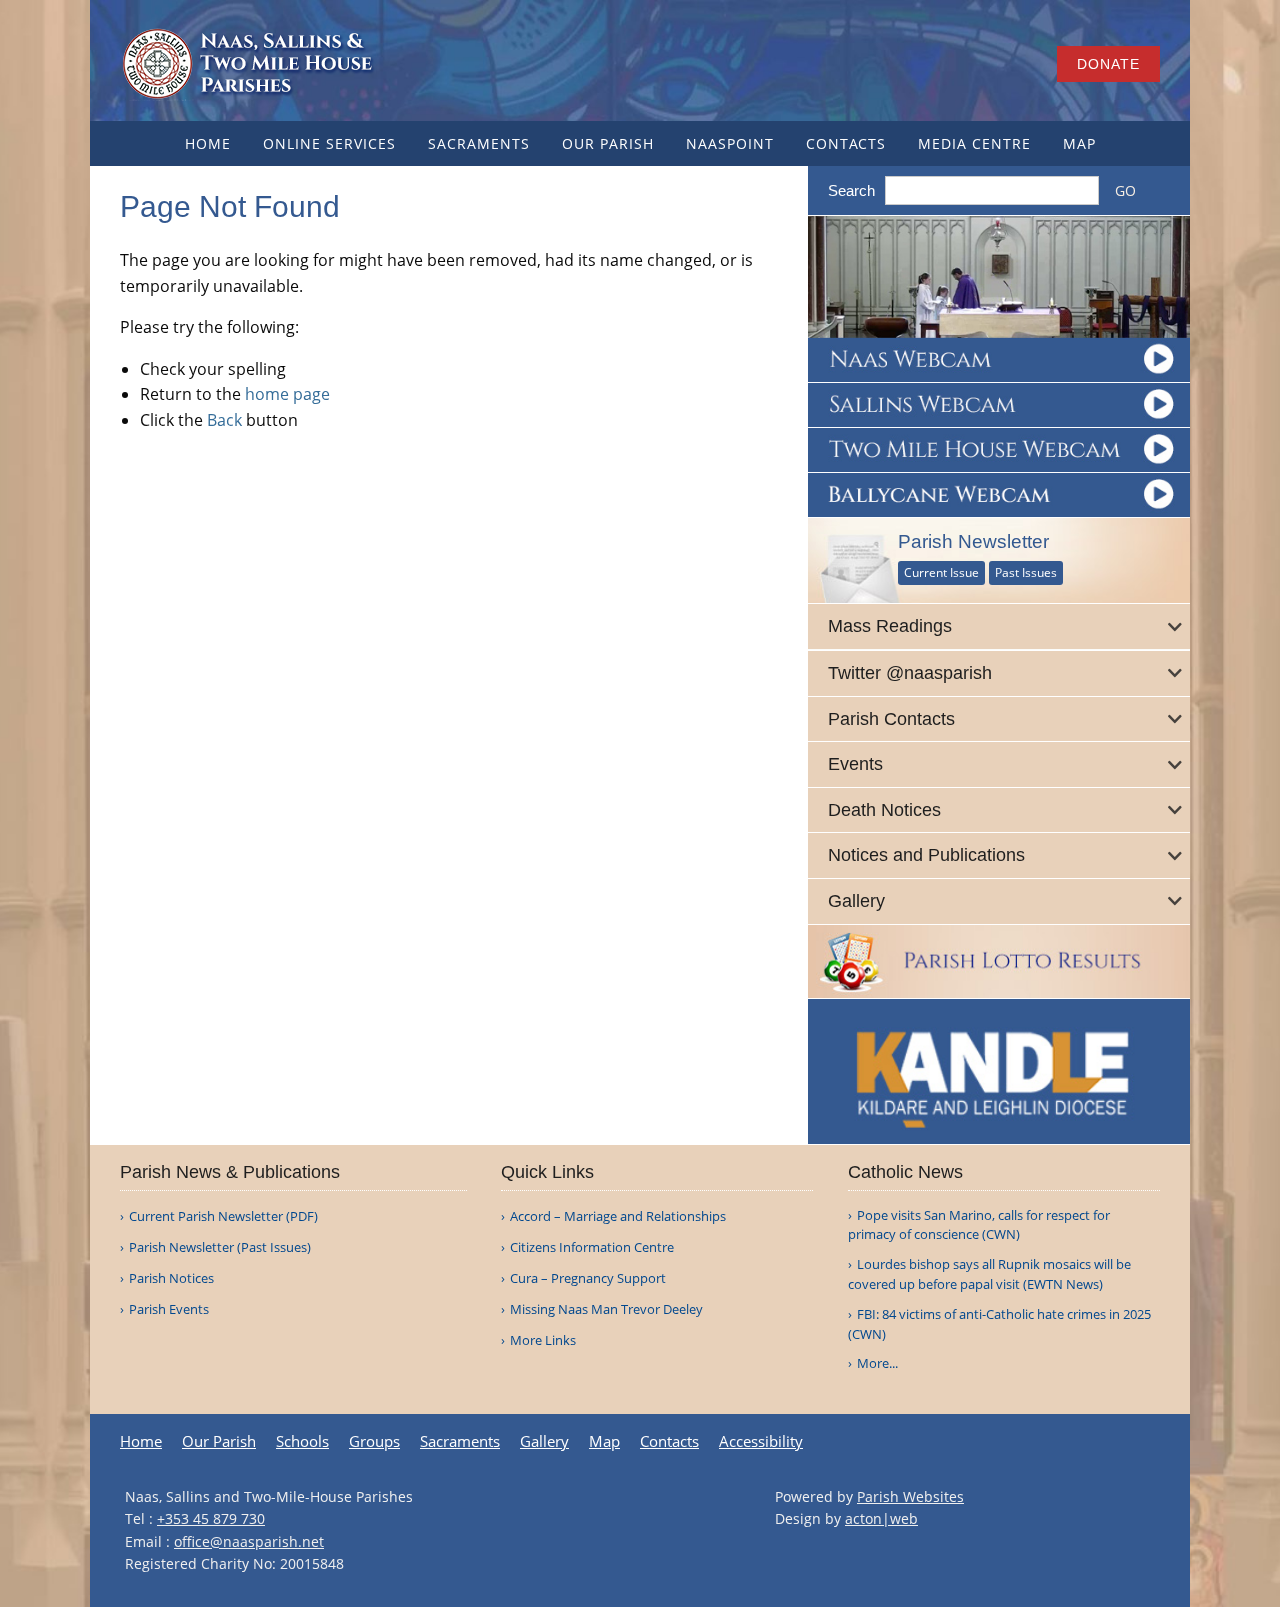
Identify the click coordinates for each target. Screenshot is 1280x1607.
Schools (302, 1441)
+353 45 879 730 (211, 1518)
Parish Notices (171, 1278)
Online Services (329, 143)
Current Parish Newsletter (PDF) (223, 1216)
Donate (1108, 64)
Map (1079, 143)
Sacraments (479, 143)
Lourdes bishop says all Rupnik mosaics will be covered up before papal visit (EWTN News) (989, 1274)
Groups (374, 1441)
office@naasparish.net (249, 1541)
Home (208, 143)
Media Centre (974, 143)
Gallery (544, 1441)
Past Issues (1026, 572)
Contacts (846, 143)
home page (287, 394)
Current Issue (941, 572)
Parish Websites (910, 1496)
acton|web (881, 1518)
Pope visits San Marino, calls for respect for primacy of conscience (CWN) (979, 1225)
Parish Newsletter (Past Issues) (220, 1247)
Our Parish (608, 143)
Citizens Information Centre (592, 1247)
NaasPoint (730, 143)
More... (877, 1363)
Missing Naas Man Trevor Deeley (606, 1309)
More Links (543, 1340)
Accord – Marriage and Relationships (618, 1216)
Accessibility (761, 1441)
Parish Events (169, 1309)
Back (224, 420)
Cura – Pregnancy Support (588, 1278)
